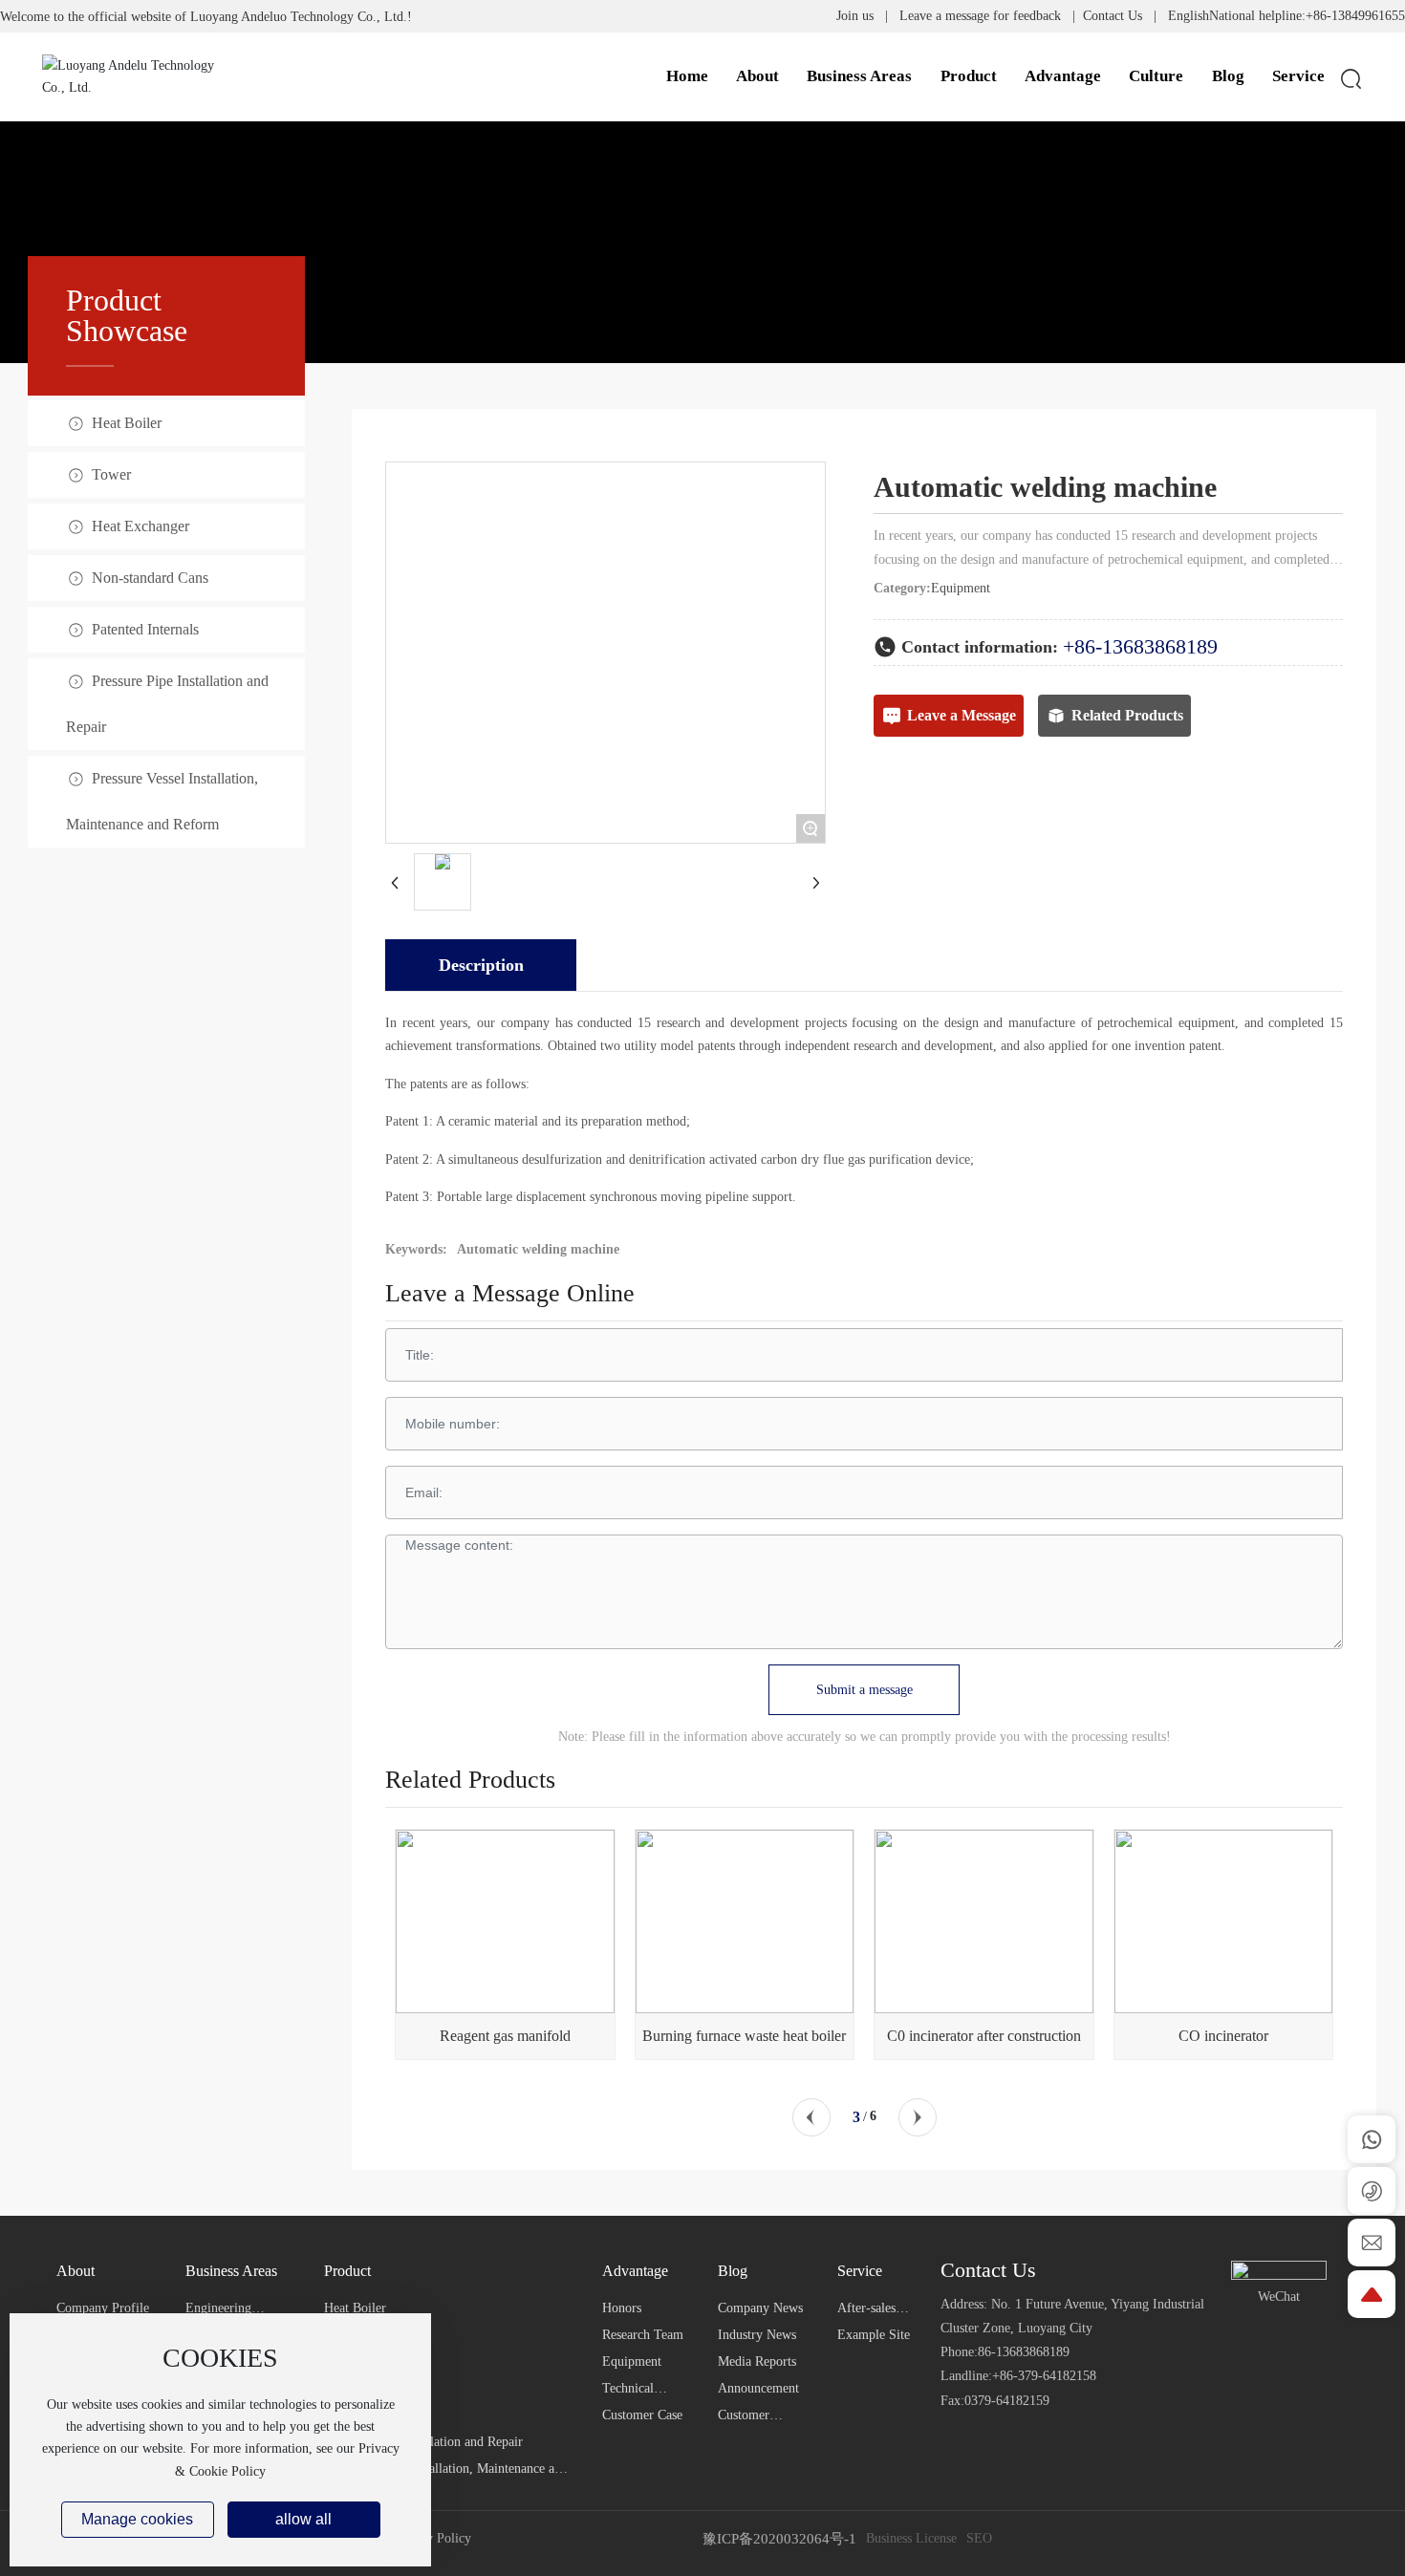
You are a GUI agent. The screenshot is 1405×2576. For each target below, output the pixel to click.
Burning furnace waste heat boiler (744, 2036)
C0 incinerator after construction (984, 2036)
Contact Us (1113, 16)
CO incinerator (1223, 2036)
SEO (979, 2538)
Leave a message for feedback (980, 16)
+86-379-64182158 (1044, 2376)
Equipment (961, 588)
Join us (855, 16)
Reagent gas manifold (505, 2036)
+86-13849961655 (1355, 16)
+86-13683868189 (1140, 646)
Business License (911, 2538)
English (1189, 16)
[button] (811, 2117)
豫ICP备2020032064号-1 (779, 2539)
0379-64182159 (1007, 2401)
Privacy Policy (432, 2538)
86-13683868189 (1024, 2352)
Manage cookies (137, 2519)
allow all (303, 2519)
